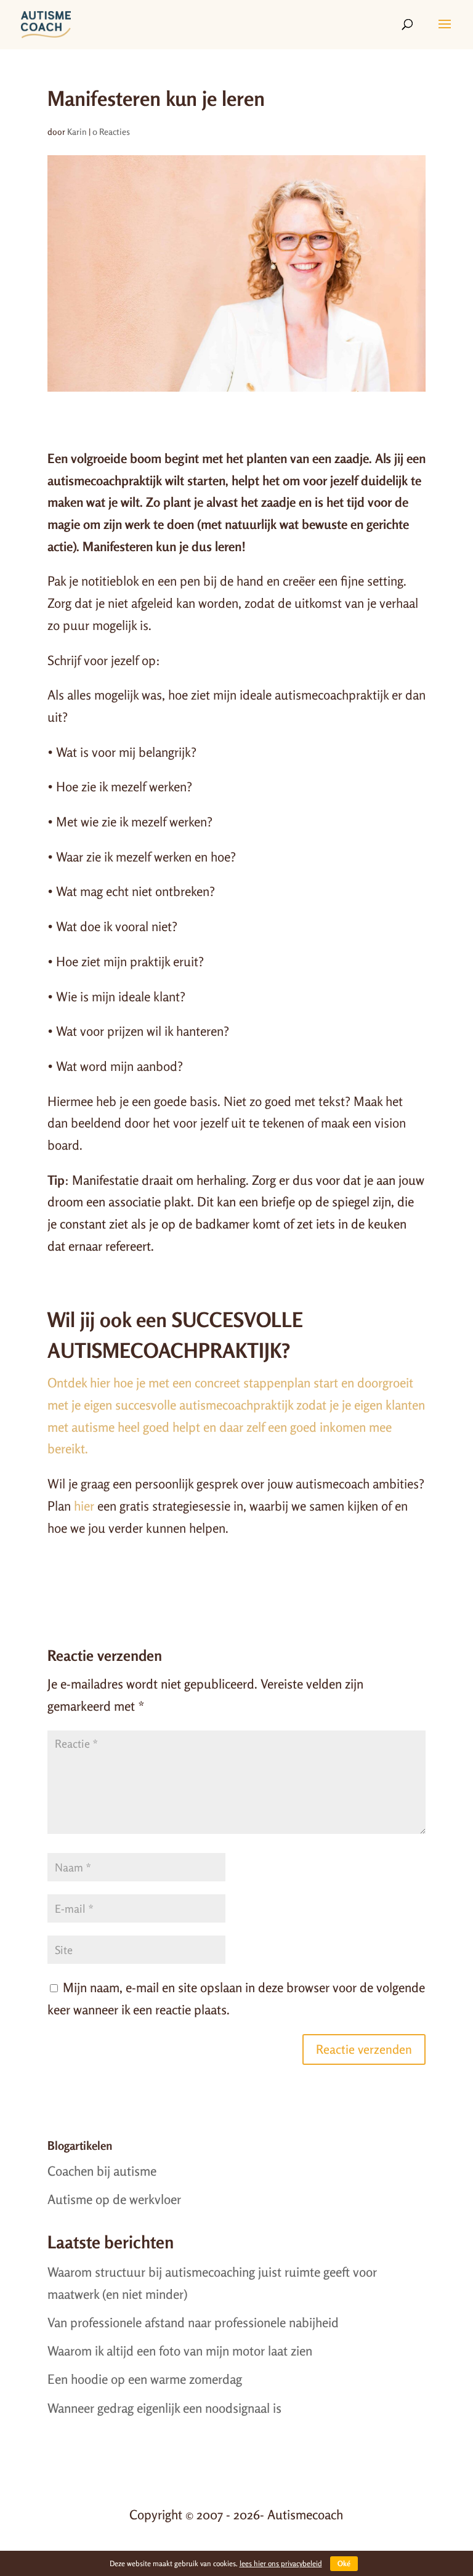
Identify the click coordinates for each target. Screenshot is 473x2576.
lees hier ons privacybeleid (281, 2563)
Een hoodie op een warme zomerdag (145, 2379)
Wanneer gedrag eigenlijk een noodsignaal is (164, 2408)
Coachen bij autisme (102, 2171)
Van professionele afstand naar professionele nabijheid (193, 2322)
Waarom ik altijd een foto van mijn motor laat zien (180, 2351)
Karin (77, 131)
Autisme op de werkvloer (114, 2199)
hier (84, 1506)
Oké (344, 2563)
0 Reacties (111, 131)
